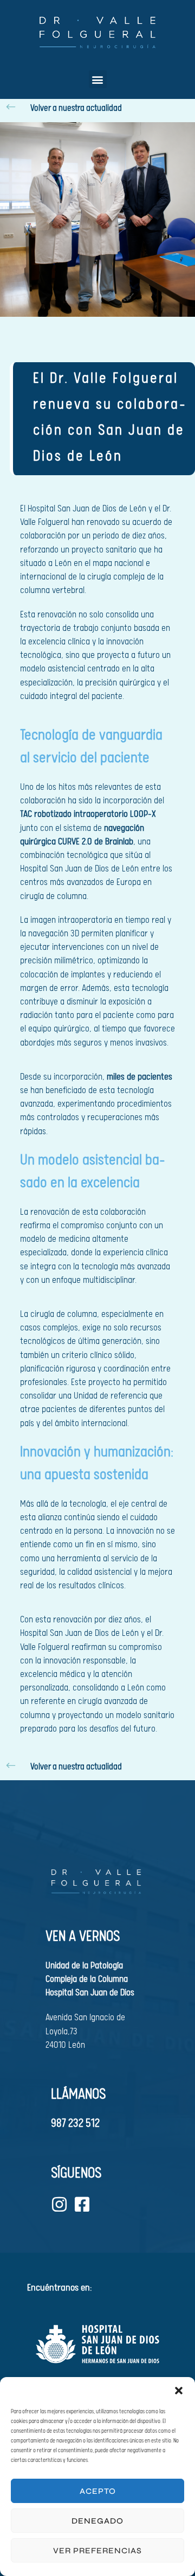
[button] (179, 2391)
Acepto (98, 2491)
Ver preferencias (97, 2551)
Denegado (97, 2521)
